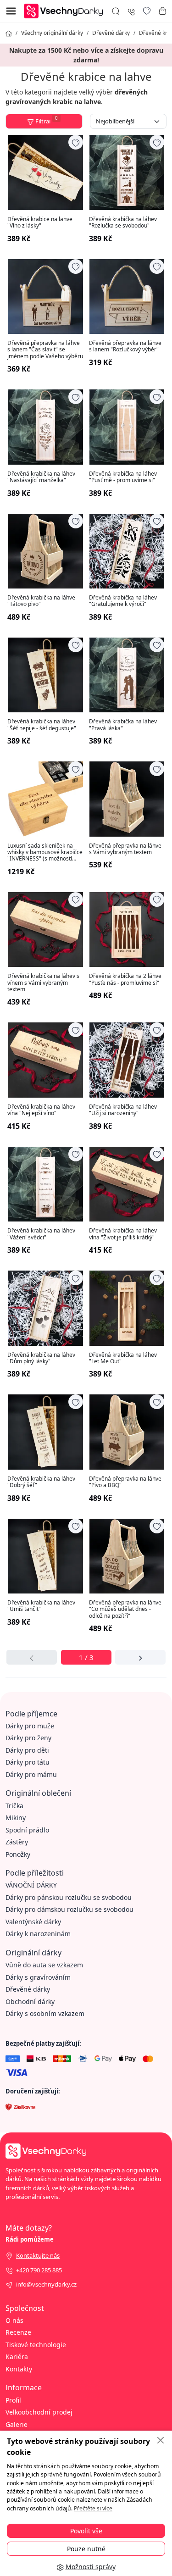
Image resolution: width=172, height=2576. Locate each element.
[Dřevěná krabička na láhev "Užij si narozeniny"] (127, 1060)
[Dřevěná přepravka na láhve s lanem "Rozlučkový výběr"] (127, 297)
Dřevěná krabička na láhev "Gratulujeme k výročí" (123, 601)
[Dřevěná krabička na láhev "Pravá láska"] (127, 675)
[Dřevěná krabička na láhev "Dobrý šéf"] (45, 1432)
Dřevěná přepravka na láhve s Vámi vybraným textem (125, 849)
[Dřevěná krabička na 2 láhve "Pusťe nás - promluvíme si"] (127, 930)
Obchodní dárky (30, 2001)
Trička (14, 1806)
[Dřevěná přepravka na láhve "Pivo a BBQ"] (127, 1432)
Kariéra (17, 2357)
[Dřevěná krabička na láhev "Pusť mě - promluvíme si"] (127, 427)
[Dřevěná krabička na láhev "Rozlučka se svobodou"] (127, 172)
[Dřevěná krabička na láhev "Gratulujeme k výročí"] (127, 551)
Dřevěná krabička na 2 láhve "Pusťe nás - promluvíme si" (125, 980)
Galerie (17, 2424)
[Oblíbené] (147, 11)
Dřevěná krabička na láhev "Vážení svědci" (41, 1234)
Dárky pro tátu (28, 1762)
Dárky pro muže (30, 1726)
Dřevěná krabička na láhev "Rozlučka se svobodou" (123, 223)
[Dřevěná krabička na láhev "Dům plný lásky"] (45, 1308)
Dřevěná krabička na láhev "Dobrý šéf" (41, 1482)
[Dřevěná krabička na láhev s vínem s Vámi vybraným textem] (45, 930)
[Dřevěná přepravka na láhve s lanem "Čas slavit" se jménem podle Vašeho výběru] (45, 297)
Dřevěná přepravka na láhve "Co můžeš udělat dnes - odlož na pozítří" (125, 1609)
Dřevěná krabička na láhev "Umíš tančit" (41, 1606)
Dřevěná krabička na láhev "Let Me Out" (123, 1358)
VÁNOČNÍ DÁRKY (31, 1885)
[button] (162, 11)
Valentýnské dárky (33, 1922)
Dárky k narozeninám (38, 1934)
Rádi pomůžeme (30, 2239)
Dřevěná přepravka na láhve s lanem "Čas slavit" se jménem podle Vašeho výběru (45, 350)
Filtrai (47, 120)
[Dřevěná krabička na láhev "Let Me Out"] (127, 1308)
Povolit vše (86, 2531)
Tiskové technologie (36, 2345)
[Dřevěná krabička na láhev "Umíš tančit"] (45, 1556)
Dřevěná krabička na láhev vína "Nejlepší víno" (41, 1110)
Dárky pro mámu (31, 1774)
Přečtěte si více (93, 2508)
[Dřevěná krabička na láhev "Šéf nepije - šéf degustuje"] (45, 675)
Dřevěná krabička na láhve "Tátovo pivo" (41, 601)
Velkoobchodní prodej (39, 2412)
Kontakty (19, 2369)
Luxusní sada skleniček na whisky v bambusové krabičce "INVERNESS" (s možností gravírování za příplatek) (45, 852)
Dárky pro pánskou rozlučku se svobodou (69, 1897)
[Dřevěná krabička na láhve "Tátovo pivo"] (45, 551)
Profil (13, 2400)
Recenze (18, 2332)
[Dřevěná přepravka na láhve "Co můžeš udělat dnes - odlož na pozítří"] (127, 1556)
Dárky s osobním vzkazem (45, 2013)
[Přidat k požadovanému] (76, 142)
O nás (14, 2320)
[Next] (140, 1657)
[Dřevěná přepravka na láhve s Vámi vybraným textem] (127, 799)
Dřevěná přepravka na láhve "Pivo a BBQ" (125, 1482)
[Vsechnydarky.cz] (66, 10)
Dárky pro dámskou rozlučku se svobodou (69, 1909)
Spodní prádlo (27, 1830)
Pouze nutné (86, 2549)
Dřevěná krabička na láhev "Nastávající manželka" (41, 477)
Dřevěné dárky (111, 33)
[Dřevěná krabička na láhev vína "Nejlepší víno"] (45, 1060)
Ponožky (18, 1854)
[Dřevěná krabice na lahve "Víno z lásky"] (45, 172)
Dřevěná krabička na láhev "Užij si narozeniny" (123, 1110)
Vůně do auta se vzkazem (44, 1965)
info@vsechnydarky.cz (46, 2284)
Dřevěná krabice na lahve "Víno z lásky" (40, 223)
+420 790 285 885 (39, 2270)
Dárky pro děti (27, 1750)
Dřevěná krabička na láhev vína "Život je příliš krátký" (123, 1234)
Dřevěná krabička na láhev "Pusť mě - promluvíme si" (123, 477)
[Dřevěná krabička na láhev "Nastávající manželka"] (45, 427)
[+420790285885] (131, 11)
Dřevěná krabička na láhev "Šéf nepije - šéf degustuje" (42, 725)
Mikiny (16, 1818)
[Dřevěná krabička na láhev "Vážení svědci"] (45, 1184)
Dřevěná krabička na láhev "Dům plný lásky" (41, 1358)
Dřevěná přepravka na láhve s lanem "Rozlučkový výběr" (125, 347)
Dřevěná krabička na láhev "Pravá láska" (123, 725)
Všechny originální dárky (52, 33)
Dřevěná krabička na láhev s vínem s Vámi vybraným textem (43, 983)
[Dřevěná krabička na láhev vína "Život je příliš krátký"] (127, 1184)
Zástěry (17, 1842)
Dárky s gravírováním (38, 1977)
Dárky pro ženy (28, 1738)
